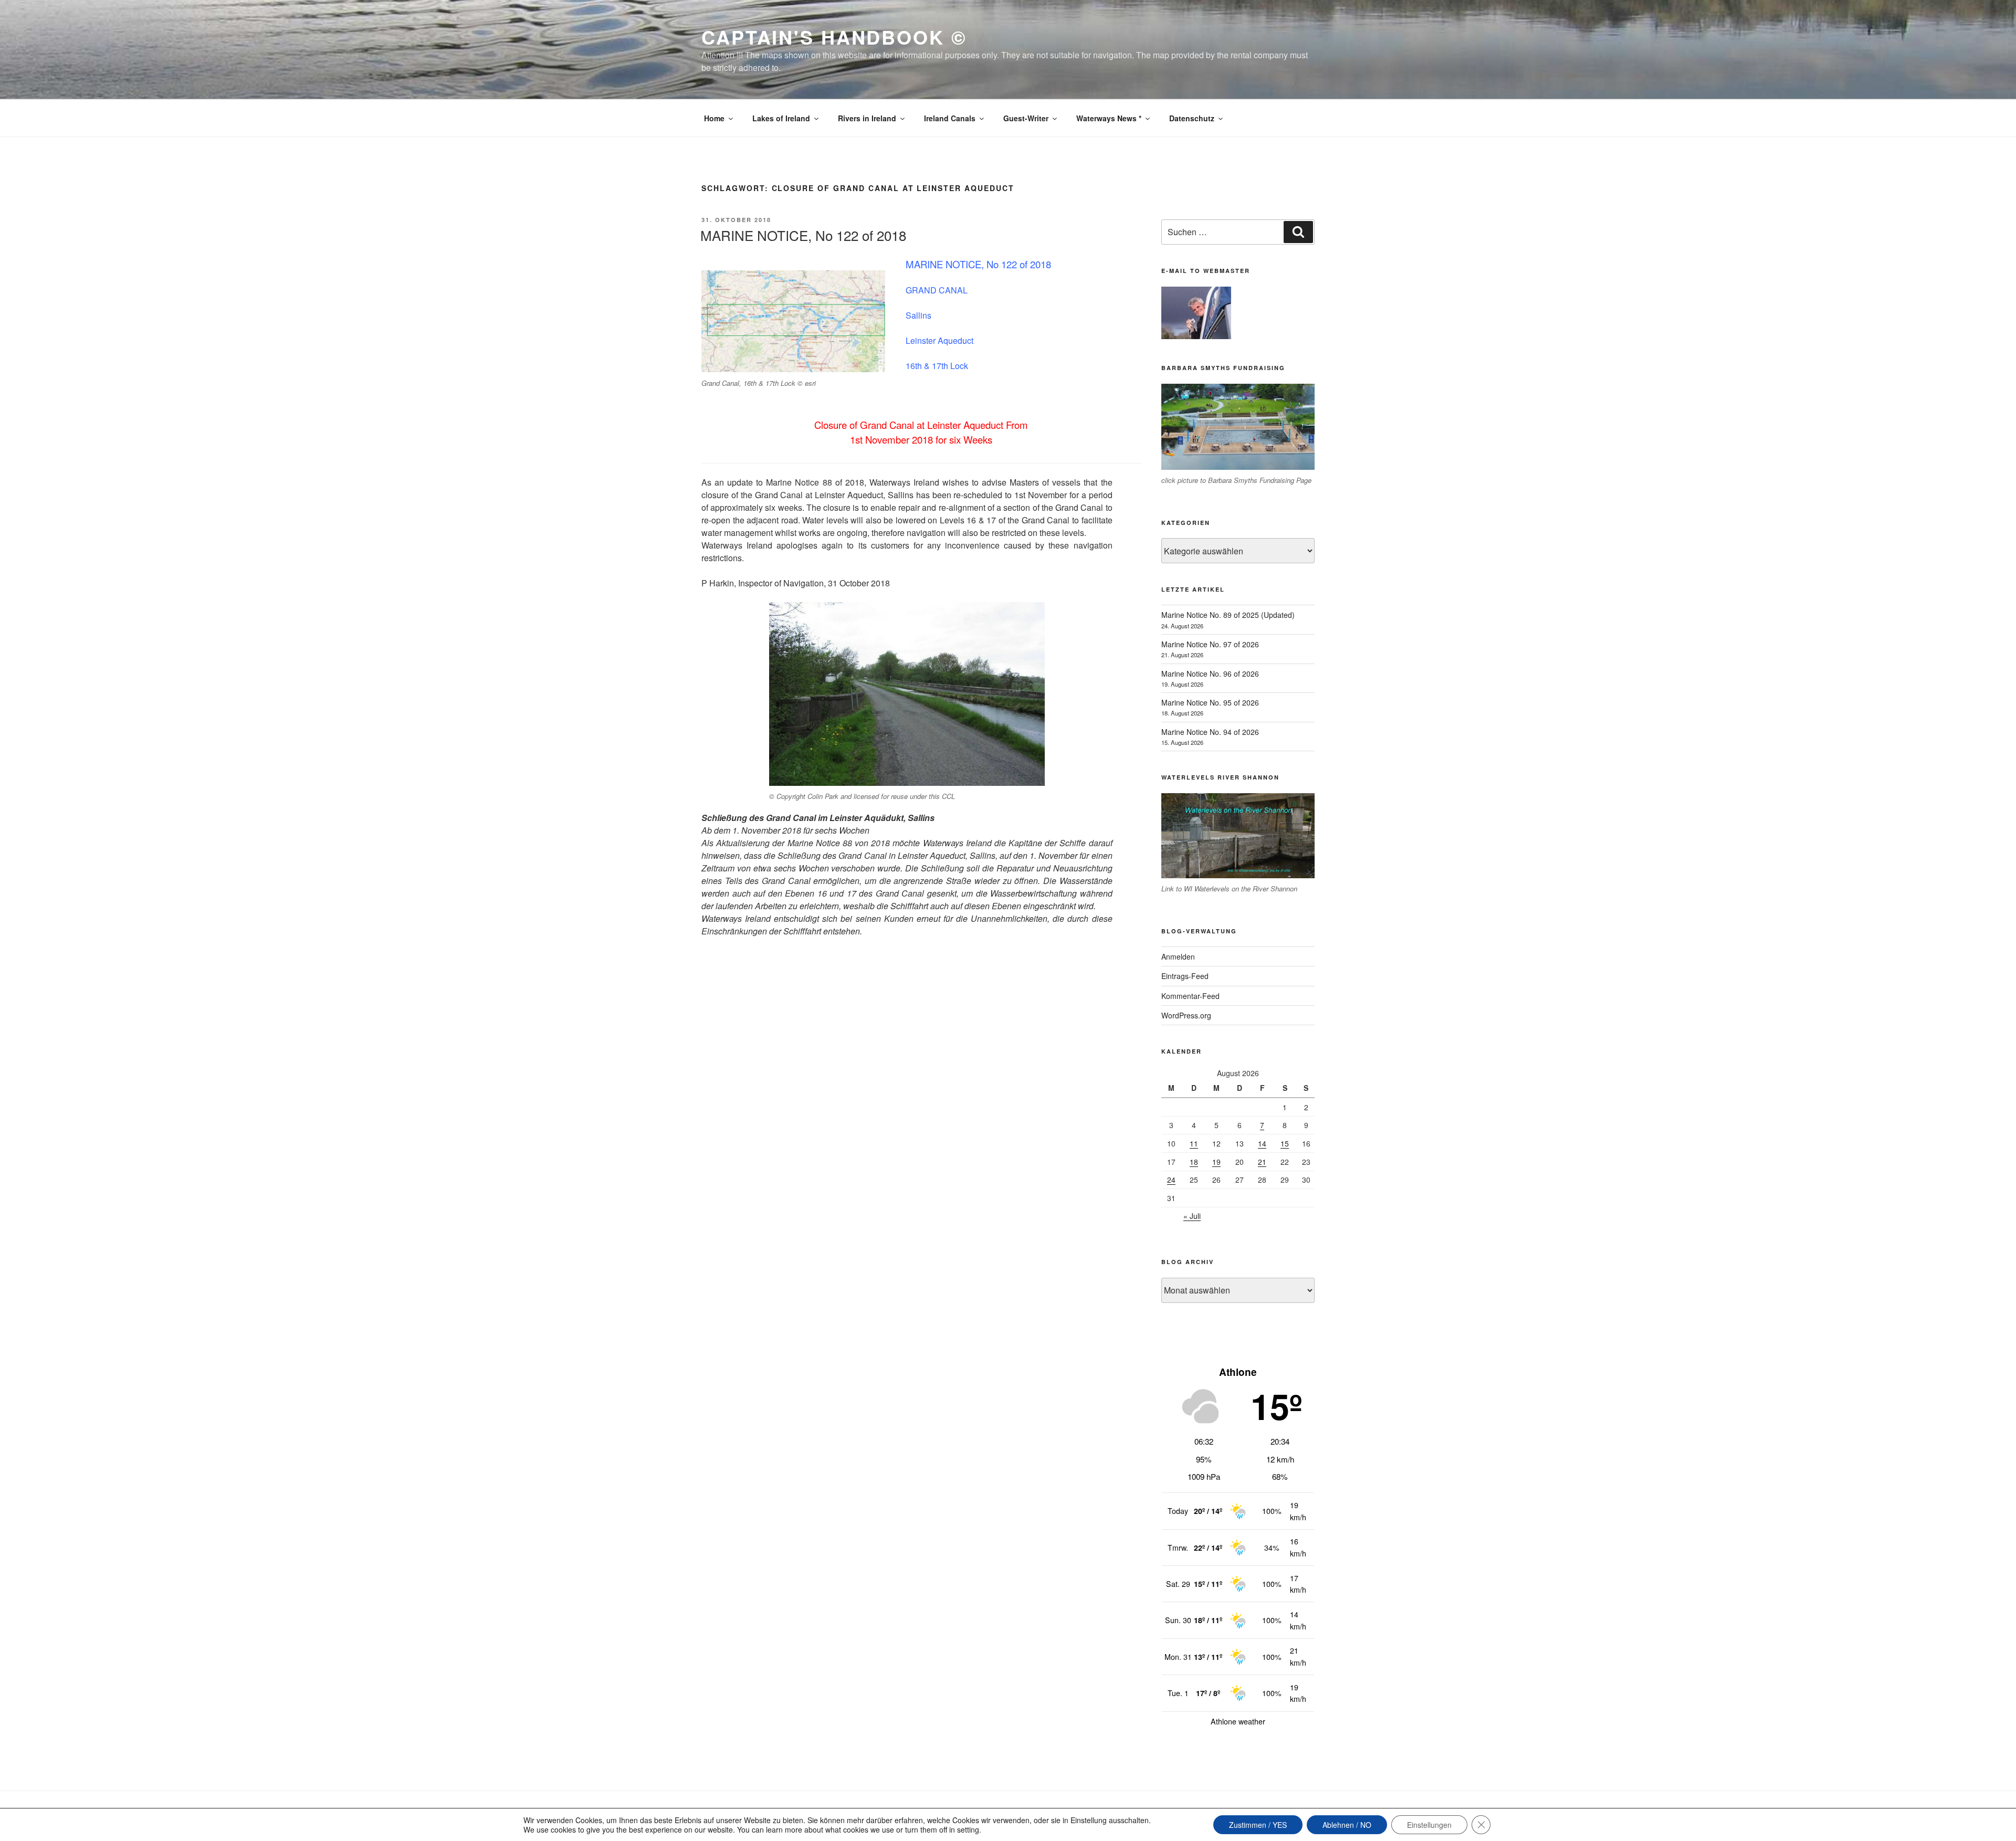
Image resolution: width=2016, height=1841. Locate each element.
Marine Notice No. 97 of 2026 (1210, 644)
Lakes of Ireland (781, 118)
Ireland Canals (950, 118)
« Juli (1192, 1216)
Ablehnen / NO (1347, 1825)
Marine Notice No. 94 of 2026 (1210, 732)
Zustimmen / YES (1258, 1825)
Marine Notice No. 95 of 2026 (1210, 702)
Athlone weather (1238, 1721)
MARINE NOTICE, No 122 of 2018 (803, 235)
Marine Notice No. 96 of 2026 (1210, 674)
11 (1194, 1143)
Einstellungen (1429, 1825)
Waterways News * (1109, 118)
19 (1216, 1162)
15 (1285, 1143)
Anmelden (1178, 956)
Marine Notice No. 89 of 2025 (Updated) (1228, 615)
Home (714, 118)
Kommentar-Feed (1190, 996)
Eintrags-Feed (1185, 976)
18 (1194, 1162)
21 (1262, 1162)
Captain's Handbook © (834, 37)
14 (1262, 1143)
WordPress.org (1186, 1015)
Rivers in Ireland (867, 118)
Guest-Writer (1026, 118)
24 (1171, 1180)
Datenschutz (1192, 118)
